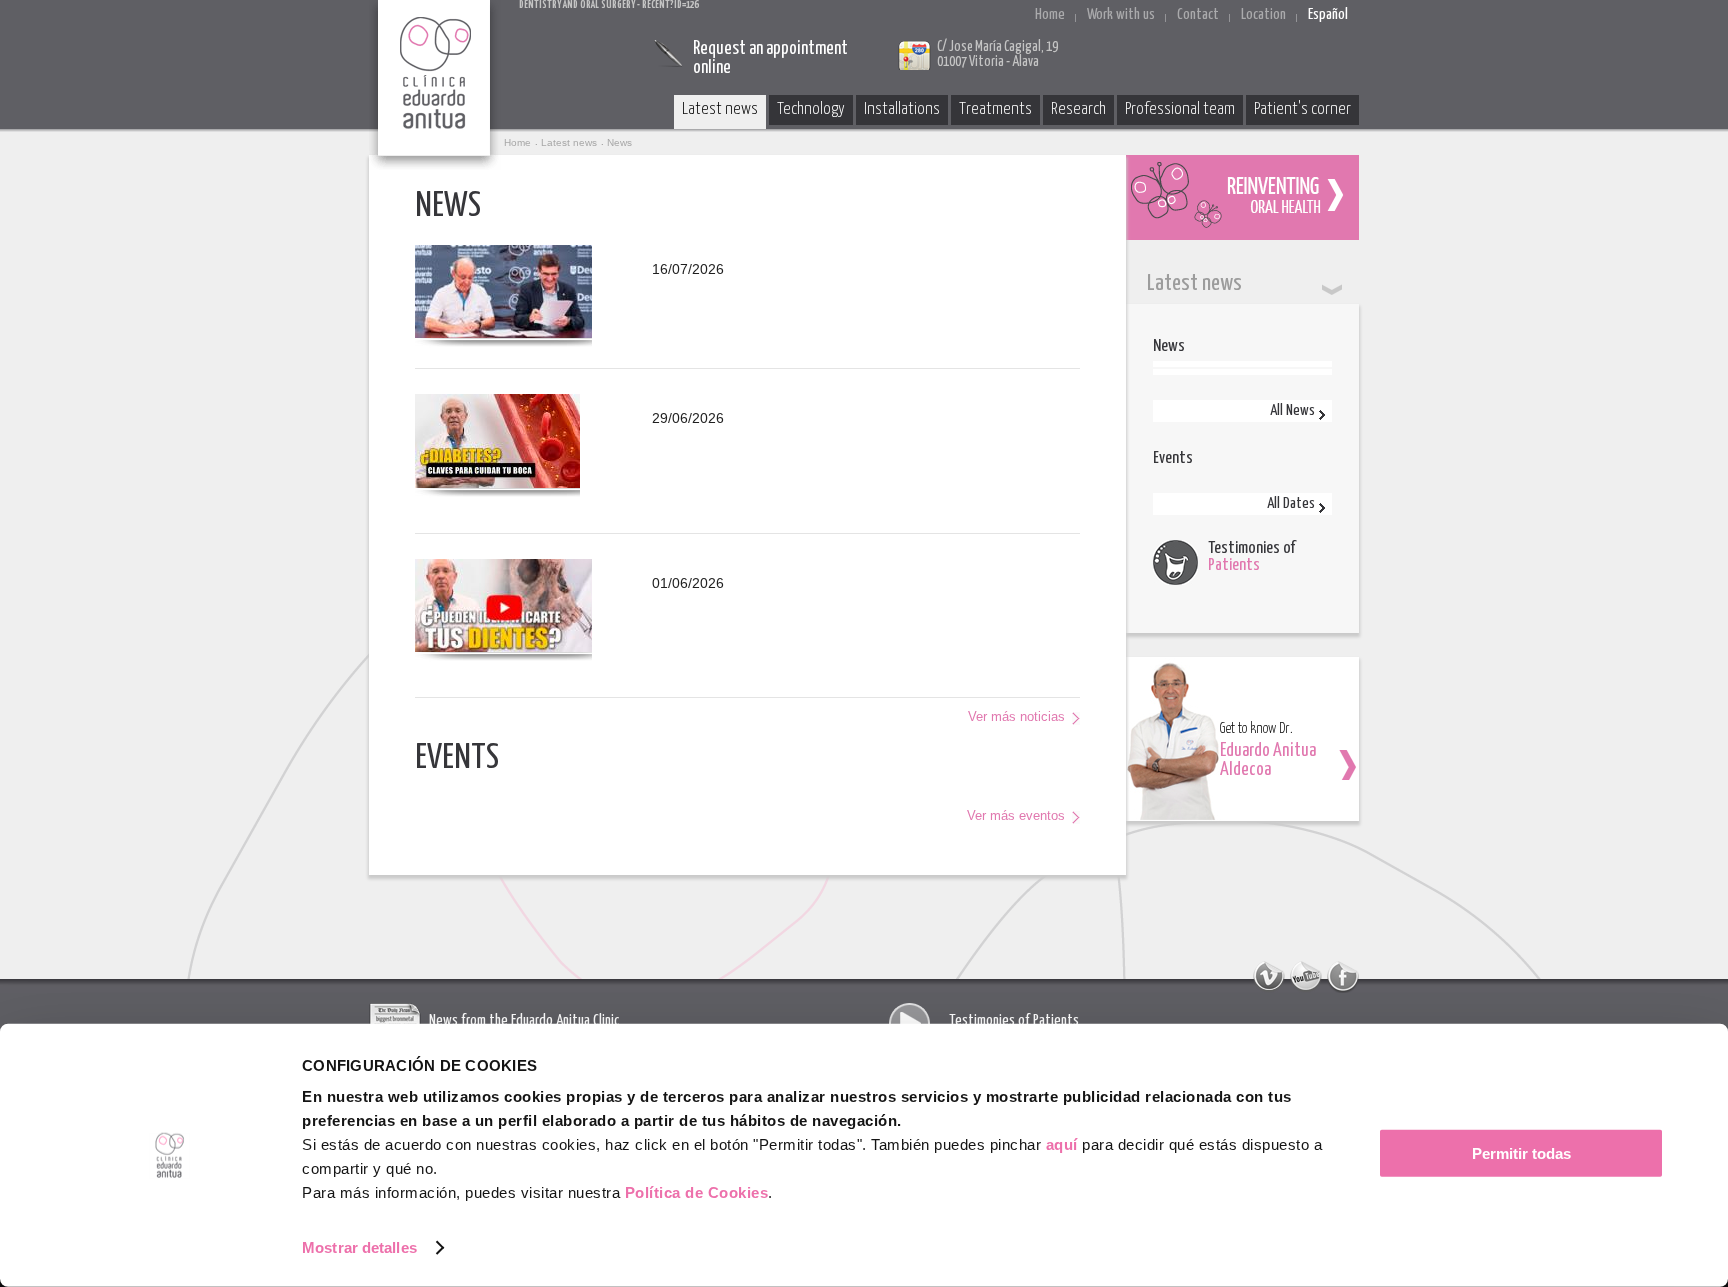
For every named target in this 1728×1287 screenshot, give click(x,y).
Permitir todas (1521, 1153)
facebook (1343, 977)
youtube (1306, 977)
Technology (811, 109)
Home (1050, 14)
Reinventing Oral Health (1242, 197)
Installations (902, 109)
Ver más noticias (1016, 716)
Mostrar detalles (359, 1247)
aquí (1062, 1144)
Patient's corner (1302, 109)
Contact (1198, 14)
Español (1328, 14)
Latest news (720, 109)
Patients (1234, 565)
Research (1078, 109)
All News (1292, 410)
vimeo (1269, 977)
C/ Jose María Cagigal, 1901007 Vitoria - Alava (997, 54)
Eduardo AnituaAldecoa (1268, 760)
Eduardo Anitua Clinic (435, 85)
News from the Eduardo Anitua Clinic (524, 1020)
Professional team (1180, 109)
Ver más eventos (1016, 815)
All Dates (1291, 503)
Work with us (1121, 14)
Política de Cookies (697, 1192)
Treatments (995, 109)
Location (1263, 14)
